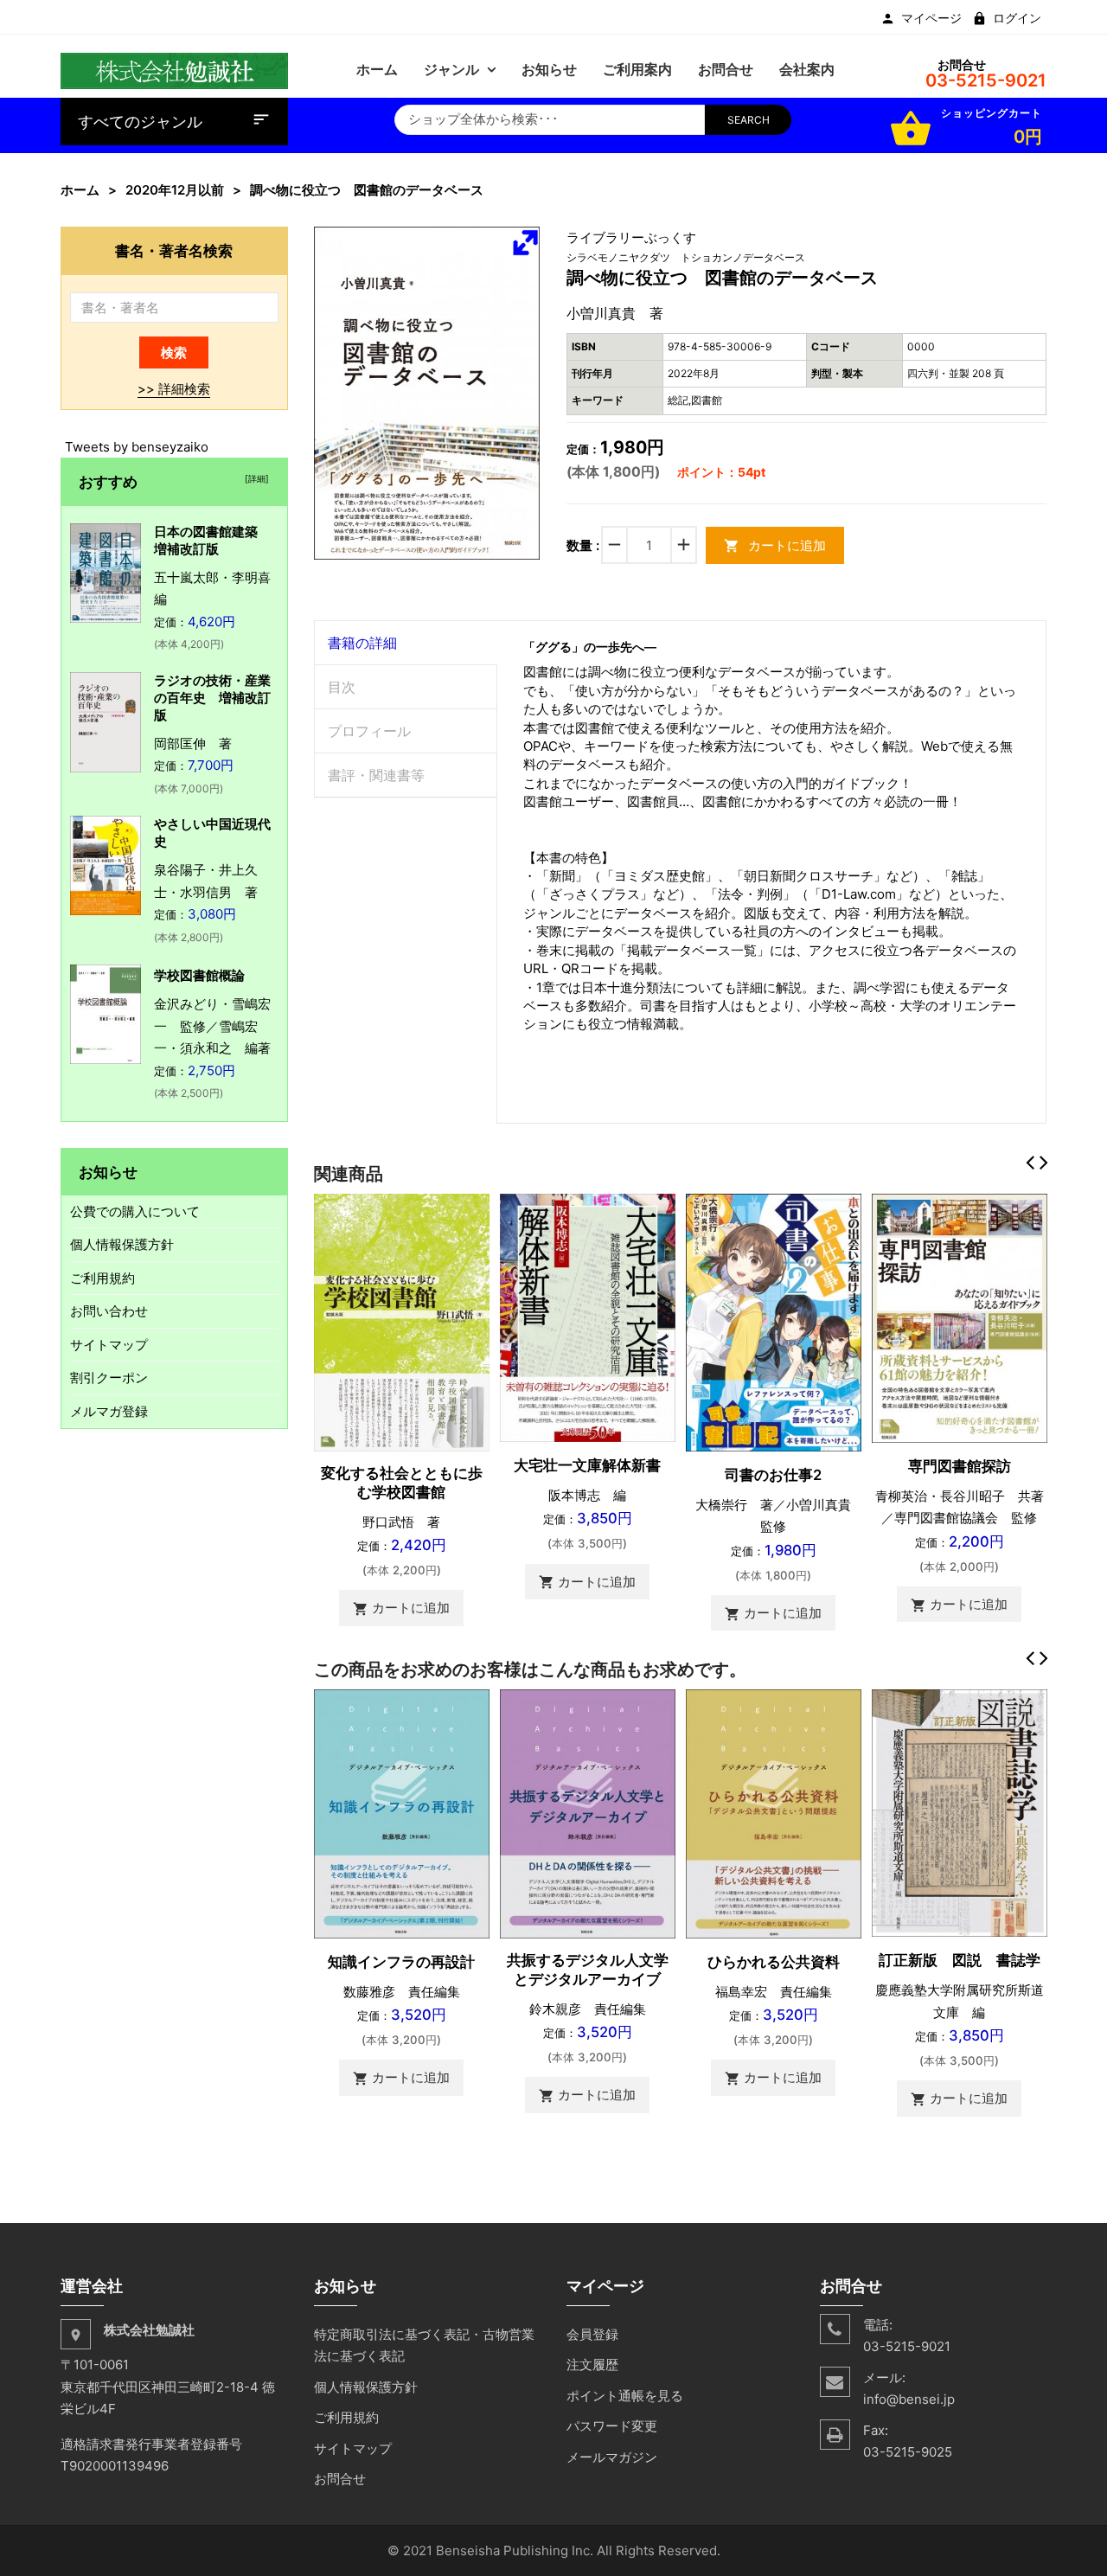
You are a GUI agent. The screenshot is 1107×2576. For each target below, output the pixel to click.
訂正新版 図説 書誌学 (960, 1960)
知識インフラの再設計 (401, 1962)
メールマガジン (612, 2457)
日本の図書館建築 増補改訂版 (212, 540)
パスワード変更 (612, 2426)
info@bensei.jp (909, 2399)
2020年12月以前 (175, 190)
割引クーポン (109, 1378)
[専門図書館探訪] (960, 1317)
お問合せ (340, 2479)
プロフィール (369, 731)
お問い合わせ (109, 1311)
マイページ (931, 18)
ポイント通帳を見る (625, 2396)
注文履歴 (592, 2365)
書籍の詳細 (362, 643)
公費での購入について (135, 1211)
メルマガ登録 (109, 1411)
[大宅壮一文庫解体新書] (588, 1316)
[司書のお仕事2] (774, 1321)
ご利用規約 (102, 1278)
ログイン (1017, 18)
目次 (342, 687)
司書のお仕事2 (773, 1475)
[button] (525, 242)
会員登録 (592, 2334)
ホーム (80, 190)
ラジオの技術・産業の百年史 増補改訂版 (212, 698)
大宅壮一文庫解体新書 (587, 1465)
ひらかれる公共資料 (774, 1962)
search (749, 120)
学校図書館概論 (199, 975)
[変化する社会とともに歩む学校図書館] (402, 1321)
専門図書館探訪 (960, 1466)
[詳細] (254, 478)
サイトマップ (109, 1345)
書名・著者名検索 (174, 250)
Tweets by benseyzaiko (137, 447)
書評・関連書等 (376, 775)
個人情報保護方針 (122, 1244)
